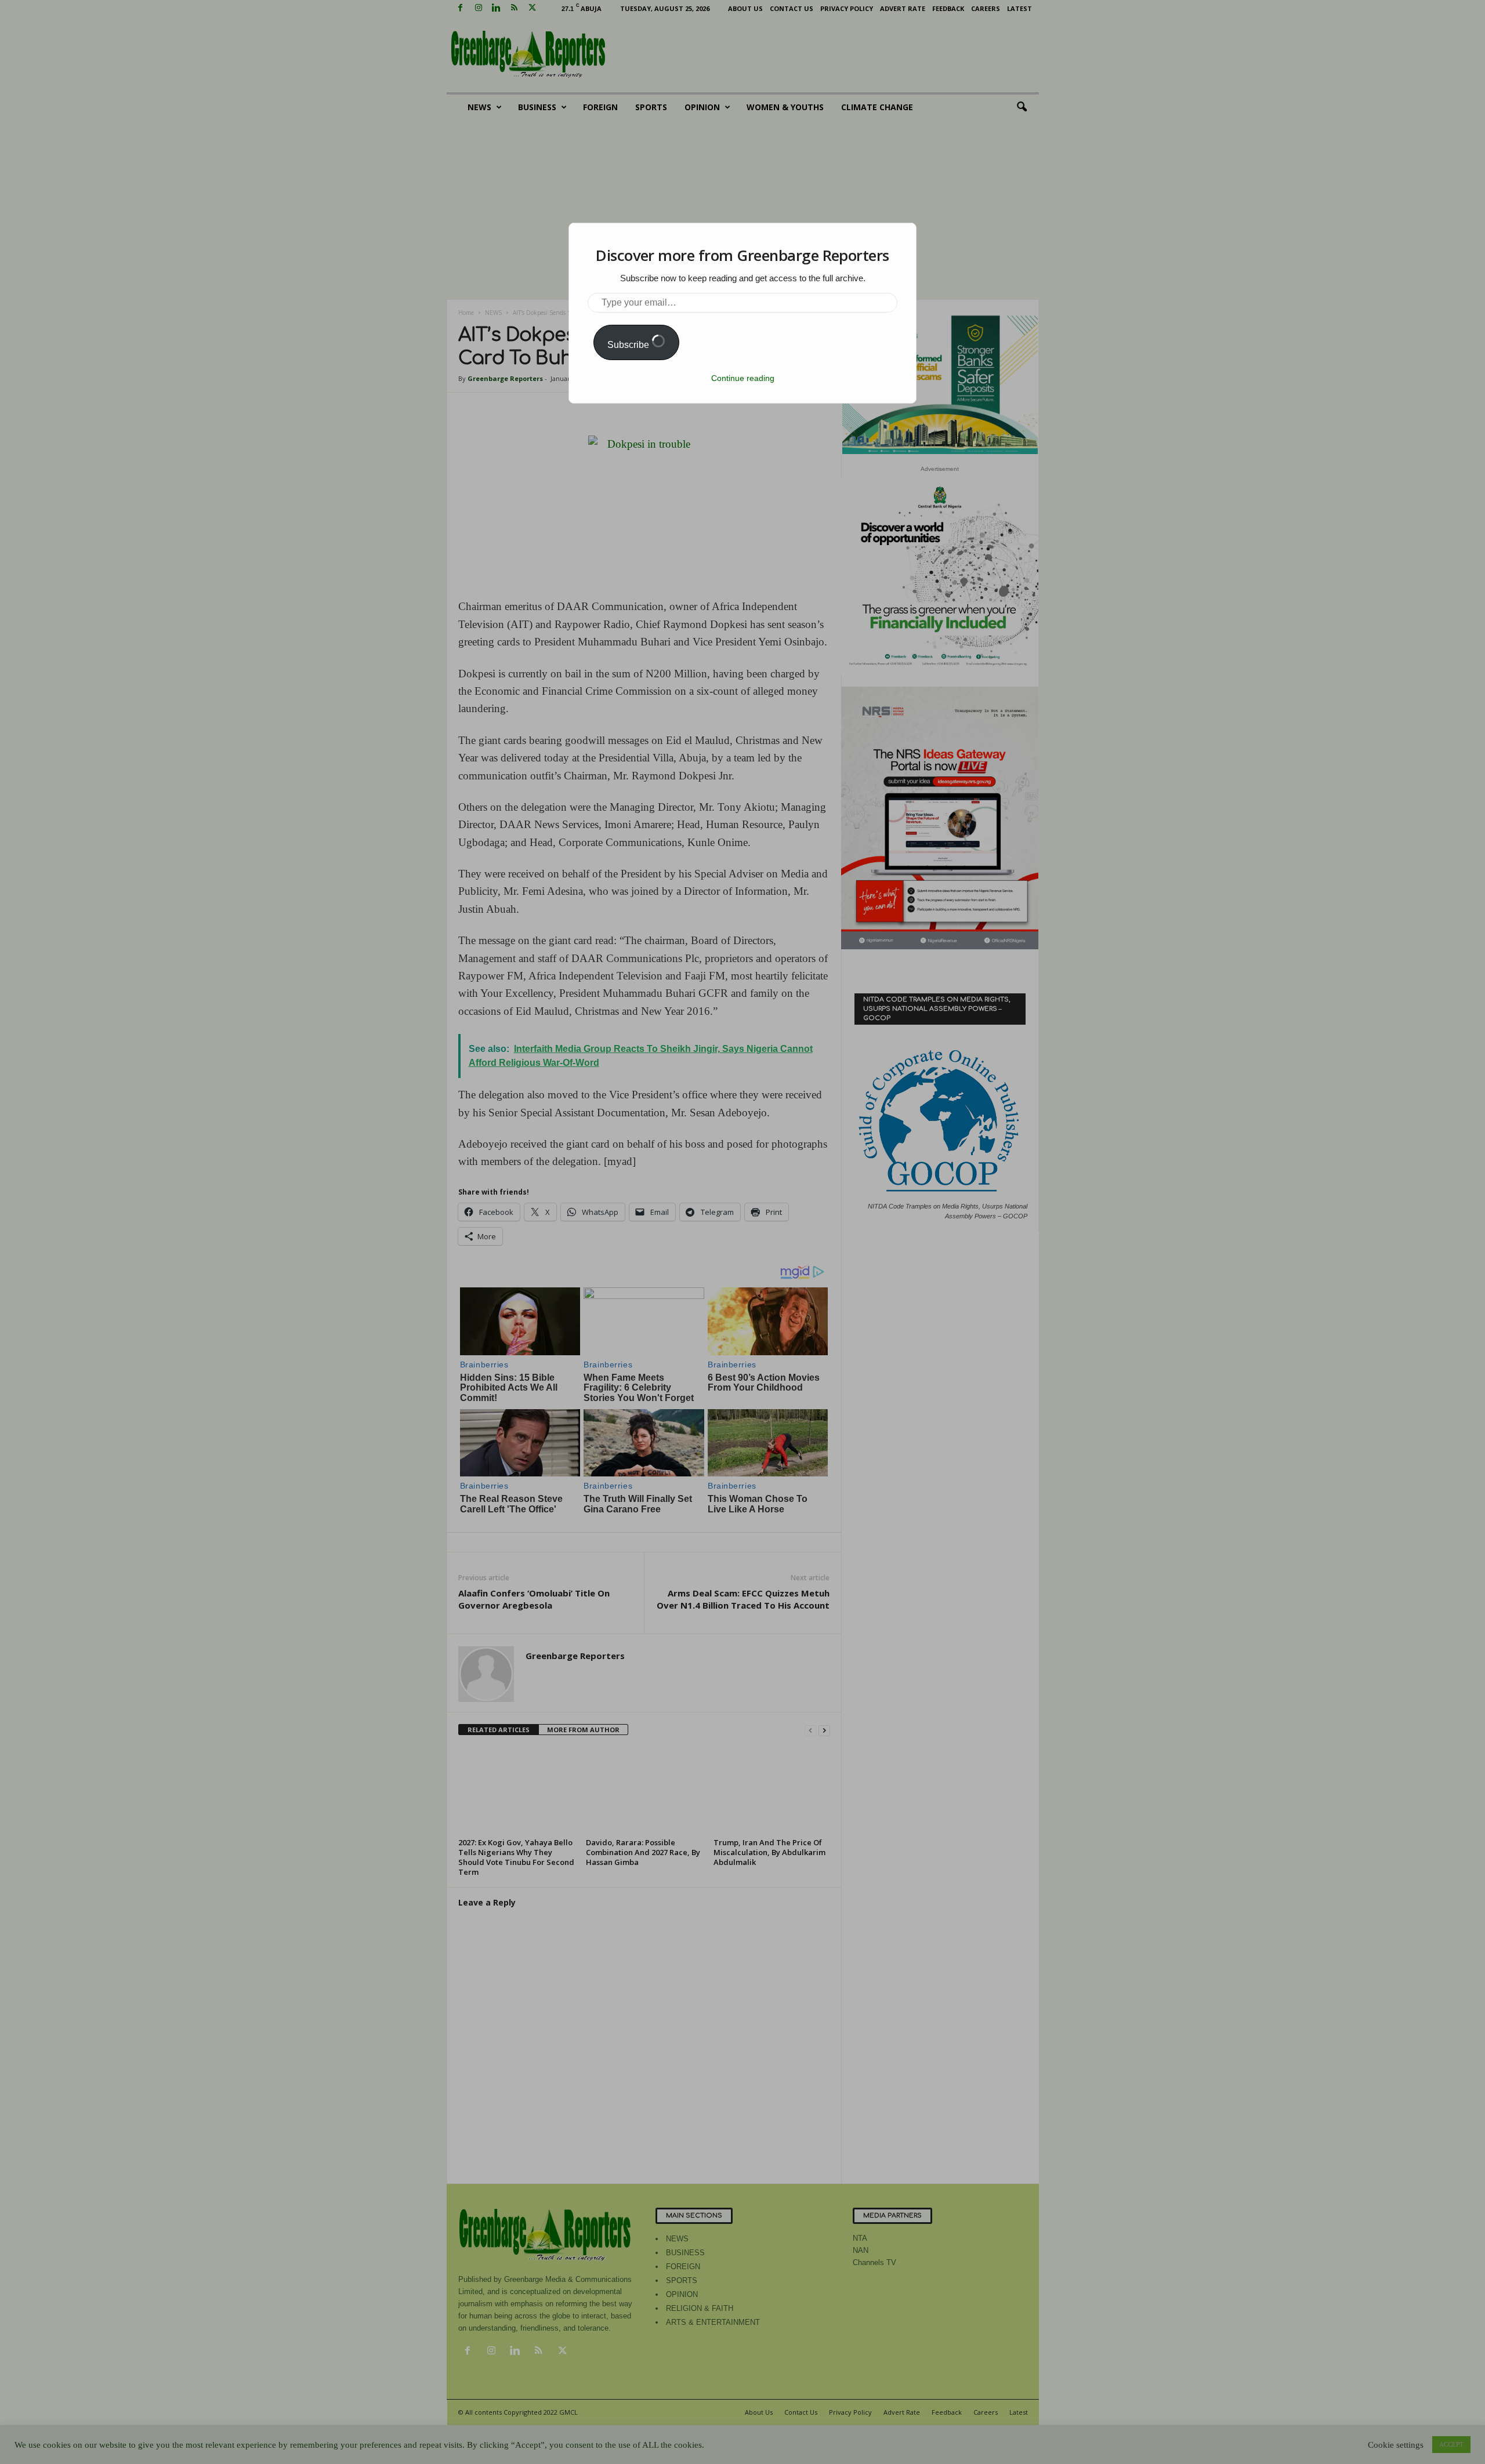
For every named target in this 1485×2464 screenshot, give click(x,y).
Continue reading (743, 378)
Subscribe (629, 345)
